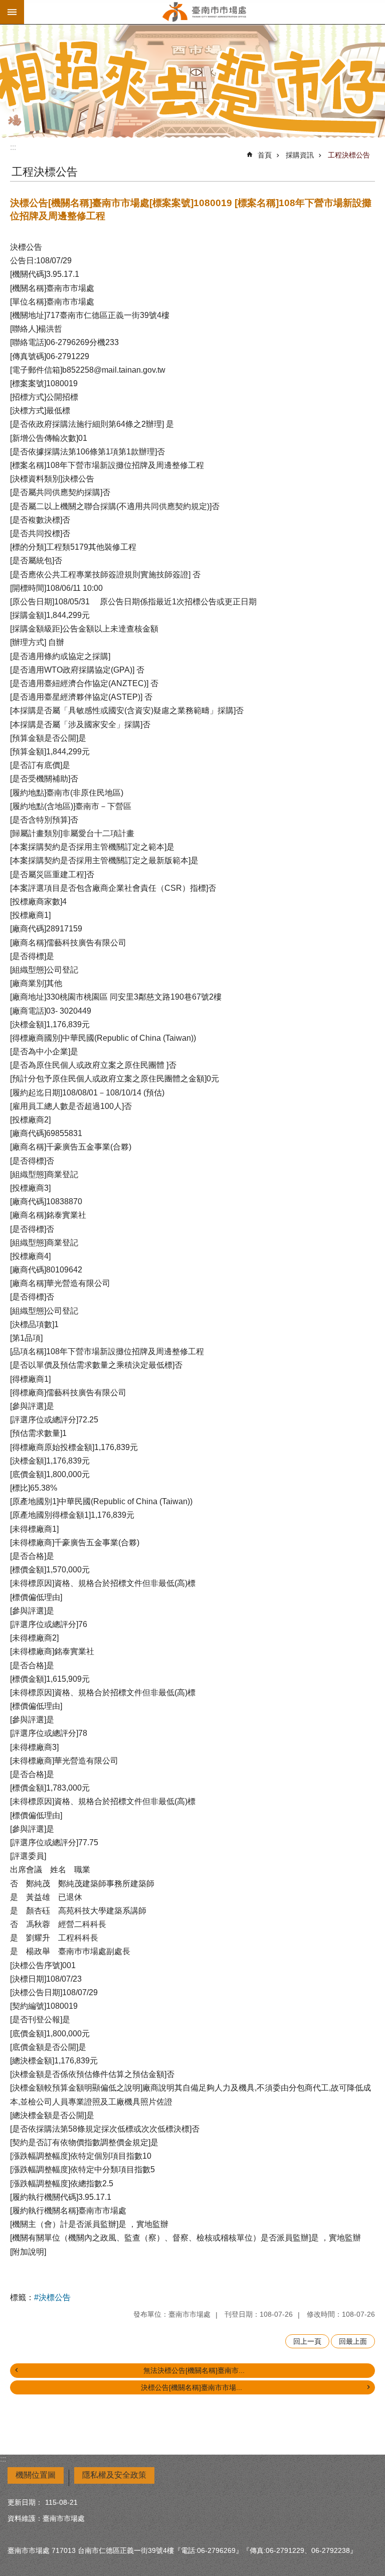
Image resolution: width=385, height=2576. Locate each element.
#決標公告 (52, 2297)
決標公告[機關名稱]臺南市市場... (191, 2387)
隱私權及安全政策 (114, 2475)
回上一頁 (307, 2341)
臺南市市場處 (205, 12)
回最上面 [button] (353, 2341)
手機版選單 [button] (12, 12)
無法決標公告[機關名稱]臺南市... (194, 2370)
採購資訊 (300, 155)
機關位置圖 (36, 2475)
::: (13, 147)
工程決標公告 (349, 155)
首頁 (265, 155)
